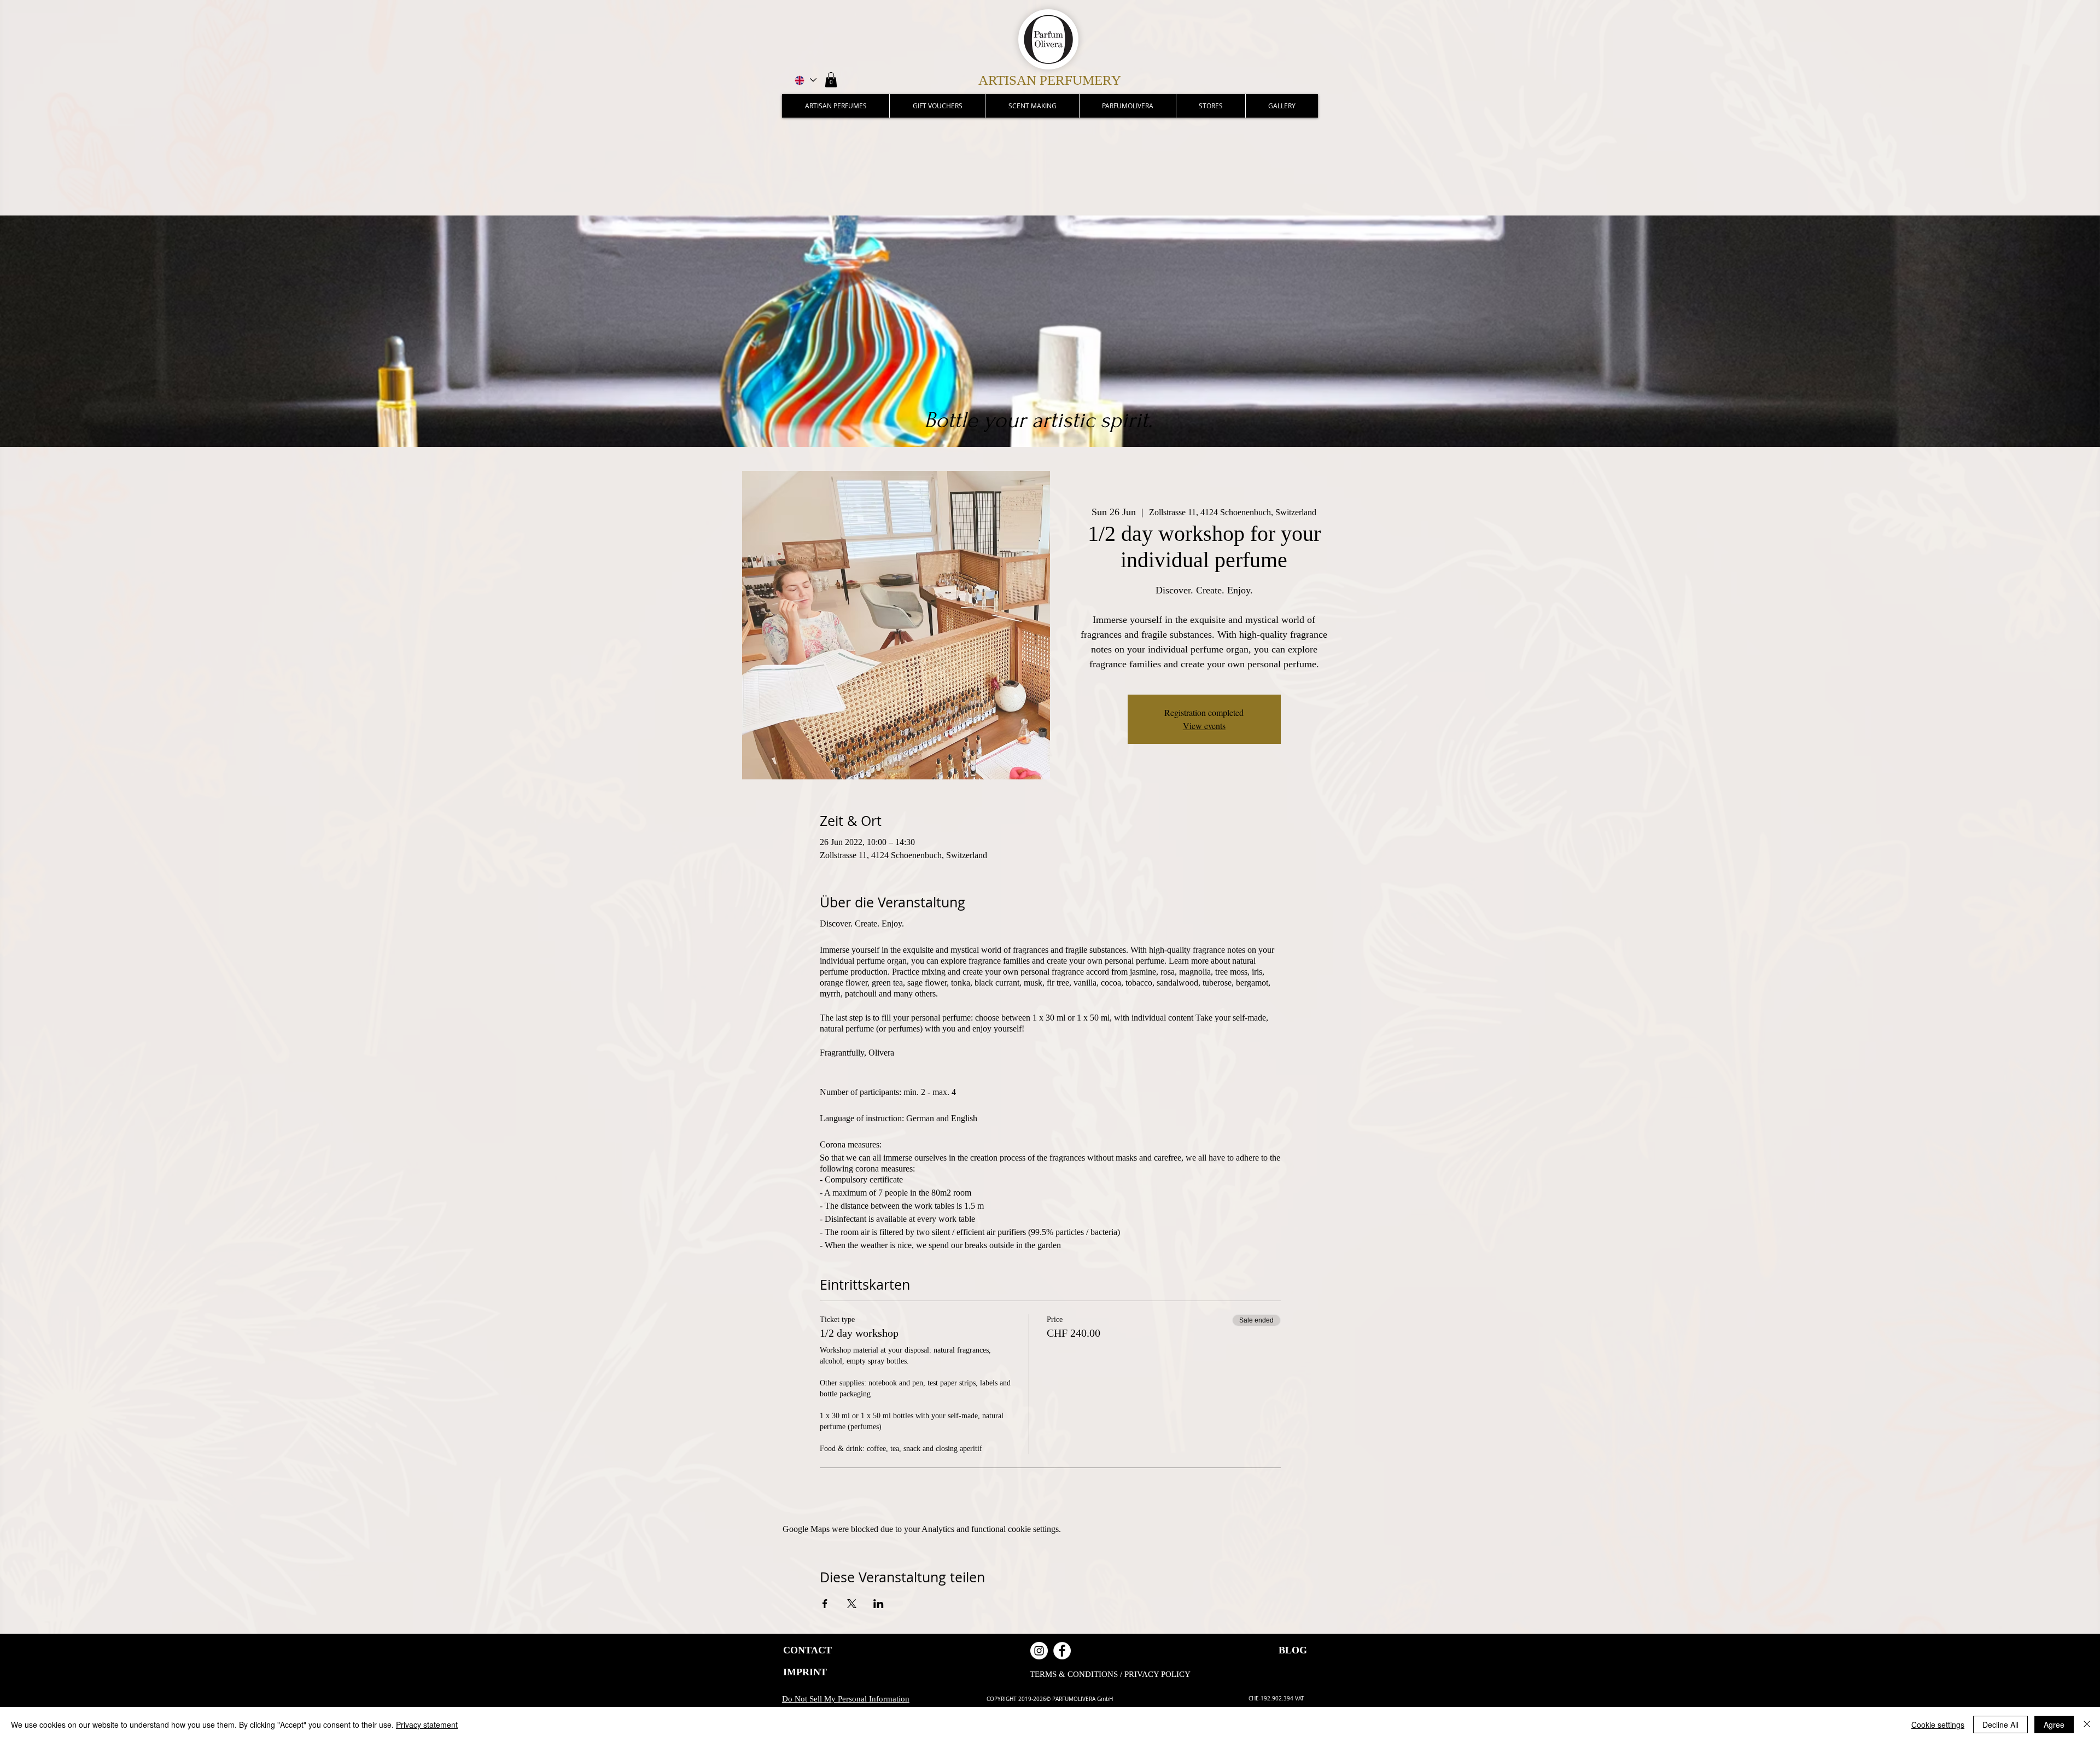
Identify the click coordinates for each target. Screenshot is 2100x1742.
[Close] (2087, 1724)
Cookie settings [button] (1938, 1724)
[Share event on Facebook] (825, 1604)
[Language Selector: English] (805, 80)
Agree (2054, 1724)
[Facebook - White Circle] (1062, 1651)
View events (1204, 726)
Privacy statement (427, 1724)
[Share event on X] (852, 1604)
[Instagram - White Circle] (1039, 1651)
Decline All (2000, 1724)
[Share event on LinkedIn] (879, 1604)
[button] (831, 80)
